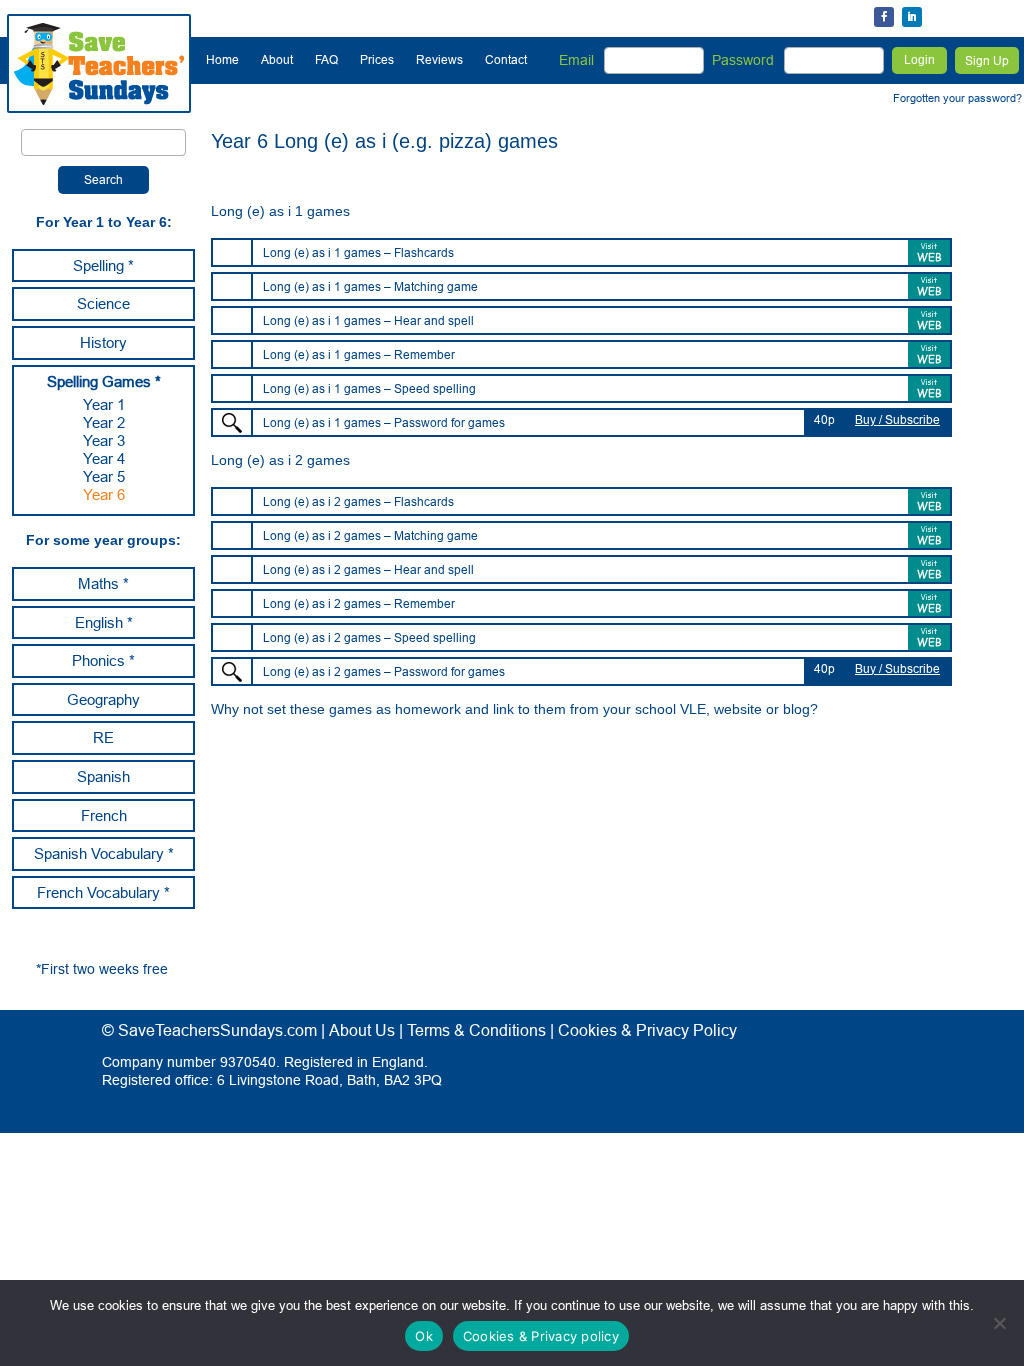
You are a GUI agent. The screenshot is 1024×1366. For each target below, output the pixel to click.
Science (103, 303)
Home (222, 59)
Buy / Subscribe (897, 419)
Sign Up (987, 60)
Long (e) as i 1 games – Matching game (370, 286)
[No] (999, 1323)
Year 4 (104, 458)
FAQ (326, 59)
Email (576, 60)
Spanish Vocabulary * (104, 853)
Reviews (439, 59)
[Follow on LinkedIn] (912, 17)
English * (104, 622)
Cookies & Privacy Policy (647, 1030)
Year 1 (104, 404)
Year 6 (104, 494)
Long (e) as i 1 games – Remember (359, 354)
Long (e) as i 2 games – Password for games (384, 671)
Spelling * (103, 265)
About (277, 59)
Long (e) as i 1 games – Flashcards (358, 252)
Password (743, 60)
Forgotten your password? (957, 98)
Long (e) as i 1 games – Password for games (384, 422)
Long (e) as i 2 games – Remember (359, 603)
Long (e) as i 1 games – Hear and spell (368, 320)
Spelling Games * (104, 381)
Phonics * (103, 660)
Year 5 (104, 476)
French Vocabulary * (103, 892)
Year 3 (104, 440)
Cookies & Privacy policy (541, 1336)
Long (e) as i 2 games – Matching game (370, 535)
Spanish (103, 776)
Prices (377, 59)
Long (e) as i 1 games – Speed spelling (369, 388)
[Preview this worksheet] (232, 423)
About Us (362, 1030)
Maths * (103, 583)
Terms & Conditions (476, 1030)
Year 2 (104, 422)
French (104, 815)
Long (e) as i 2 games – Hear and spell (368, 569)
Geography (103, 699)
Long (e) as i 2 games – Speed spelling (369, 637)
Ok (424, 1336)
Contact (506, 59)
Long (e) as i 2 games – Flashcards (358, 501)
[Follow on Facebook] (884, 17)
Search (103, 179)
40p (824, 419)
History (103, 342)
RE (103, 737)
